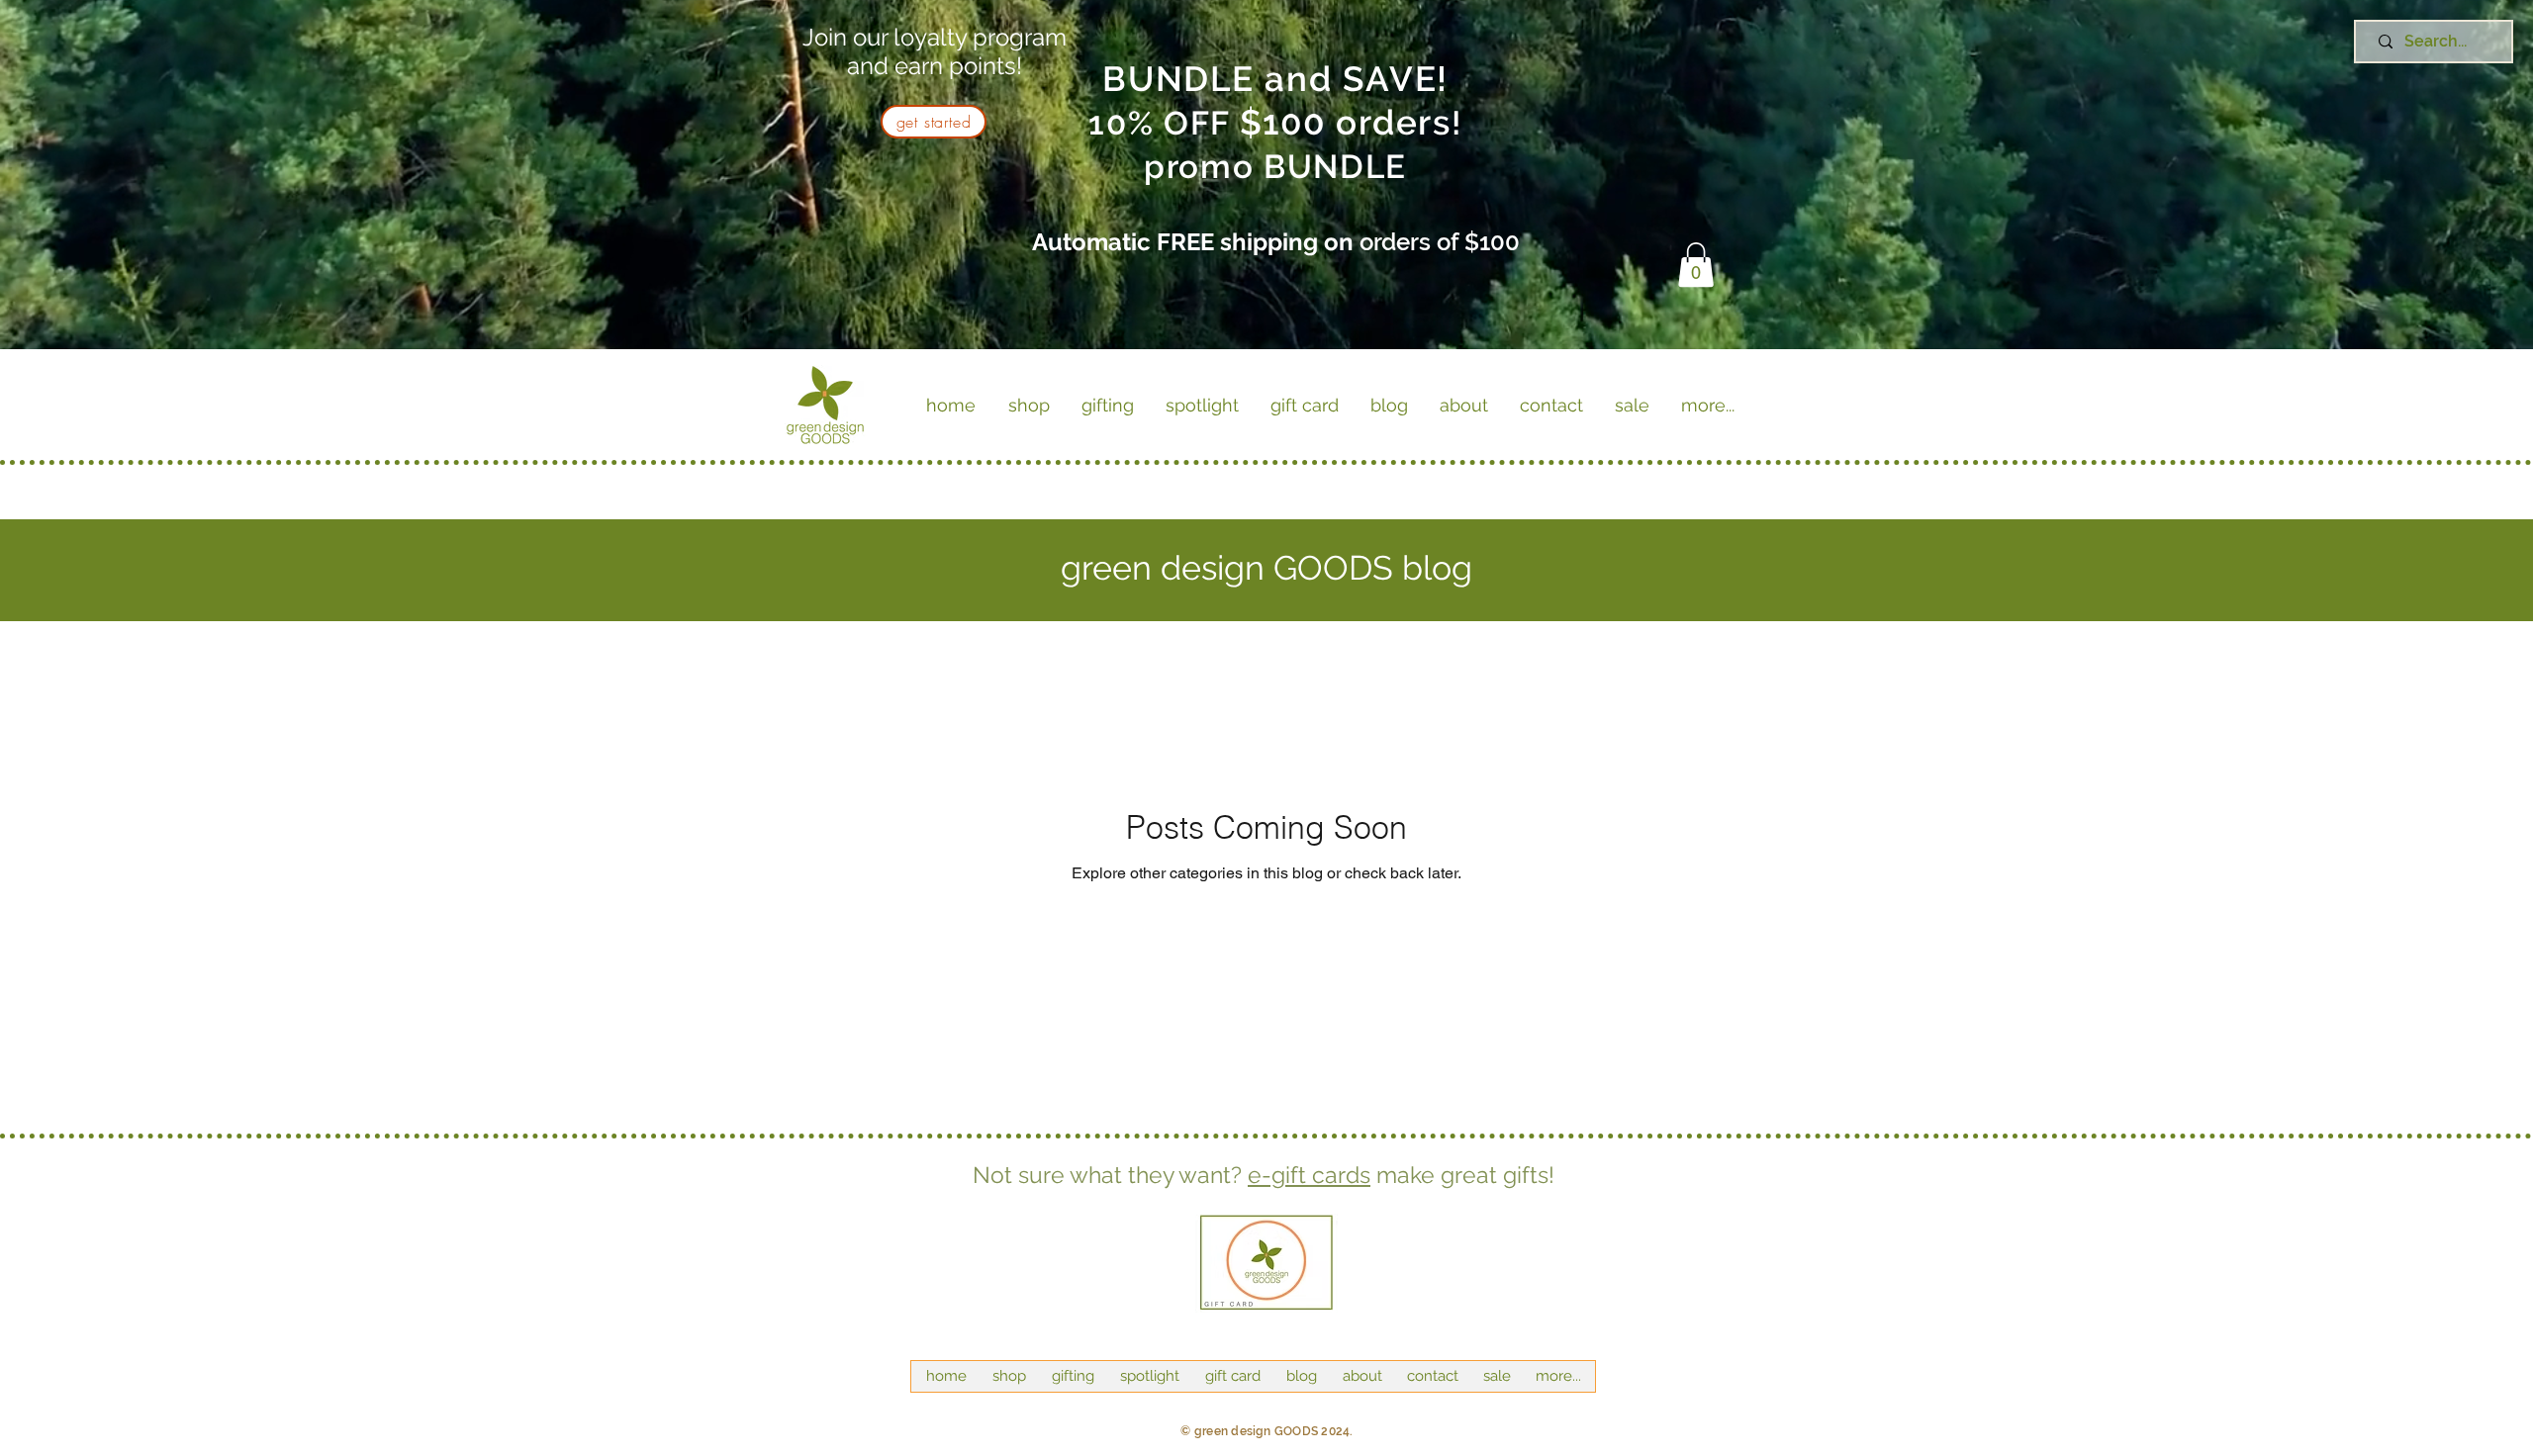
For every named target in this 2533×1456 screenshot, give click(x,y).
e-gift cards (1309, 1175)
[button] (1696, 265)
